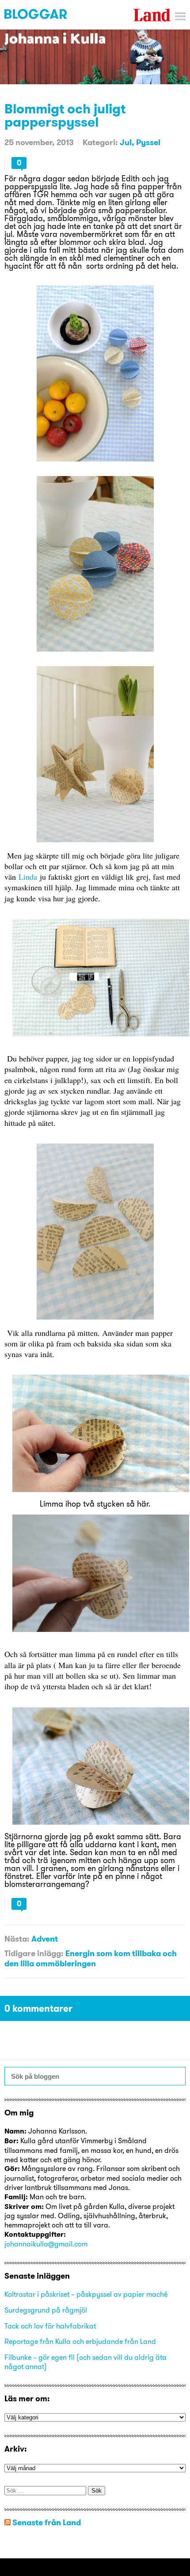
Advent (45, 1939)
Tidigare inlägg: (34, 1953)
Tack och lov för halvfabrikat (50, 2326)
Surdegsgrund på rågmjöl (46, 2310)
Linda (28, 877)
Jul (126, 142)
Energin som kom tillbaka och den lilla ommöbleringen (91, 1958)
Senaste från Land (47, 2522)
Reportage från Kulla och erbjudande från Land (80, 2341)
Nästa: (17, 1939)
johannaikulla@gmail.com (46, 2244)
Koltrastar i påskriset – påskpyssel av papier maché (86, 2294)
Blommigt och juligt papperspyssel (65, 115)
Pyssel (148, 142)
